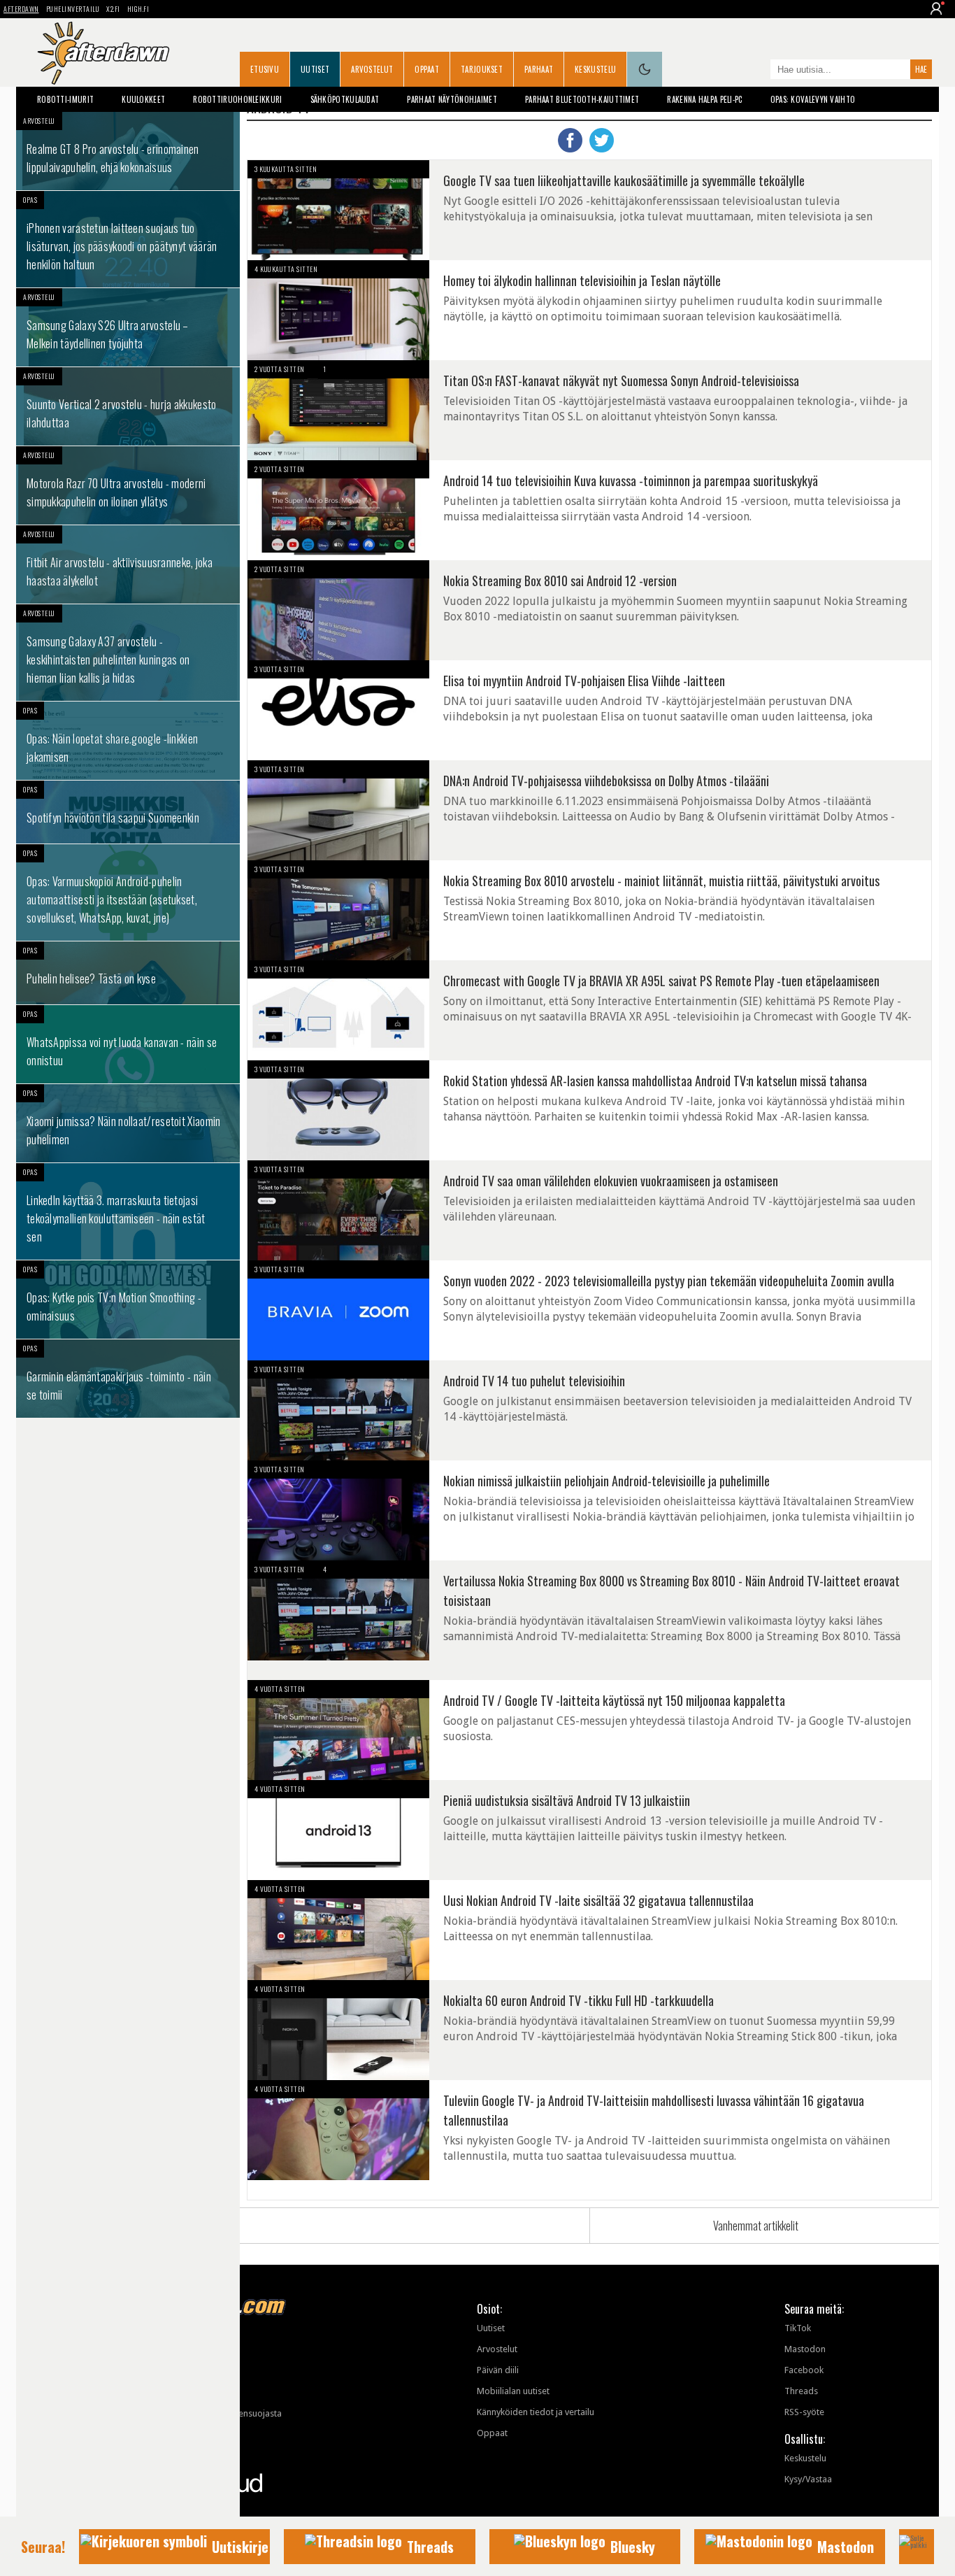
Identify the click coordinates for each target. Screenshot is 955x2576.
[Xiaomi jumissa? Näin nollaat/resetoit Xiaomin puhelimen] (128, 1123)
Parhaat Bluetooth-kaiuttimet (582, 99)
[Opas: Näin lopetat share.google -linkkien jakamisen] (128, 741)
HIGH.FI (138, 9)
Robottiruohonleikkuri (237, 99)
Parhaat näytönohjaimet (452, 99)
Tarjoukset (482, 69)
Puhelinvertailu (73, 9)
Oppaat (427, 69)
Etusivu (265, 69)
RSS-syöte (804, 2412)
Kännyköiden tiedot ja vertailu (536, 2412)
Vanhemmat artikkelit (756, 2226)
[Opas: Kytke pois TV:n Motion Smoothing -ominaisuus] (128, 1300)
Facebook (804, 2370)
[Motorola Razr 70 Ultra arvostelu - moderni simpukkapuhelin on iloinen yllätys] (128, 485)
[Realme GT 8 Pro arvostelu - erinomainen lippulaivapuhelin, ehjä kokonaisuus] (128, 151)
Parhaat (539, 69)
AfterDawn (21, 9)
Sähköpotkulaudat (345, 99)
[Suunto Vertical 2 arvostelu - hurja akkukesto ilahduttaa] (128, 406)
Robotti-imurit (65, 99)
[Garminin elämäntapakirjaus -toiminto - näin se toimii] (128, 1379)
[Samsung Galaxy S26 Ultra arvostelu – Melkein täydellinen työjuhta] (128, 327)
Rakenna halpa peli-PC (704, 99)
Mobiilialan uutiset (513, 2391)
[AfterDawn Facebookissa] (756, 71)
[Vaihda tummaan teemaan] (645, 69)
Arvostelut (372, 69)
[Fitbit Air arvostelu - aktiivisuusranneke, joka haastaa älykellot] (128, 564)
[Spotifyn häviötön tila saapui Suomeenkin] (128, 812)
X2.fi (113, 9)
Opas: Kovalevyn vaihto (813, 99)
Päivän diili (498, 2370)
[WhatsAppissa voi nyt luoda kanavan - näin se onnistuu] (128, 1044)
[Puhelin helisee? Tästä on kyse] (128, 973)
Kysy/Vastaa (808, 2479)
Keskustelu (595, 69)
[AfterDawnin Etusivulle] (103, 53)
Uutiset (315, 69)
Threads (801, 2391)
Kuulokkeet (143, 99)
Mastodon (805, 2349)
